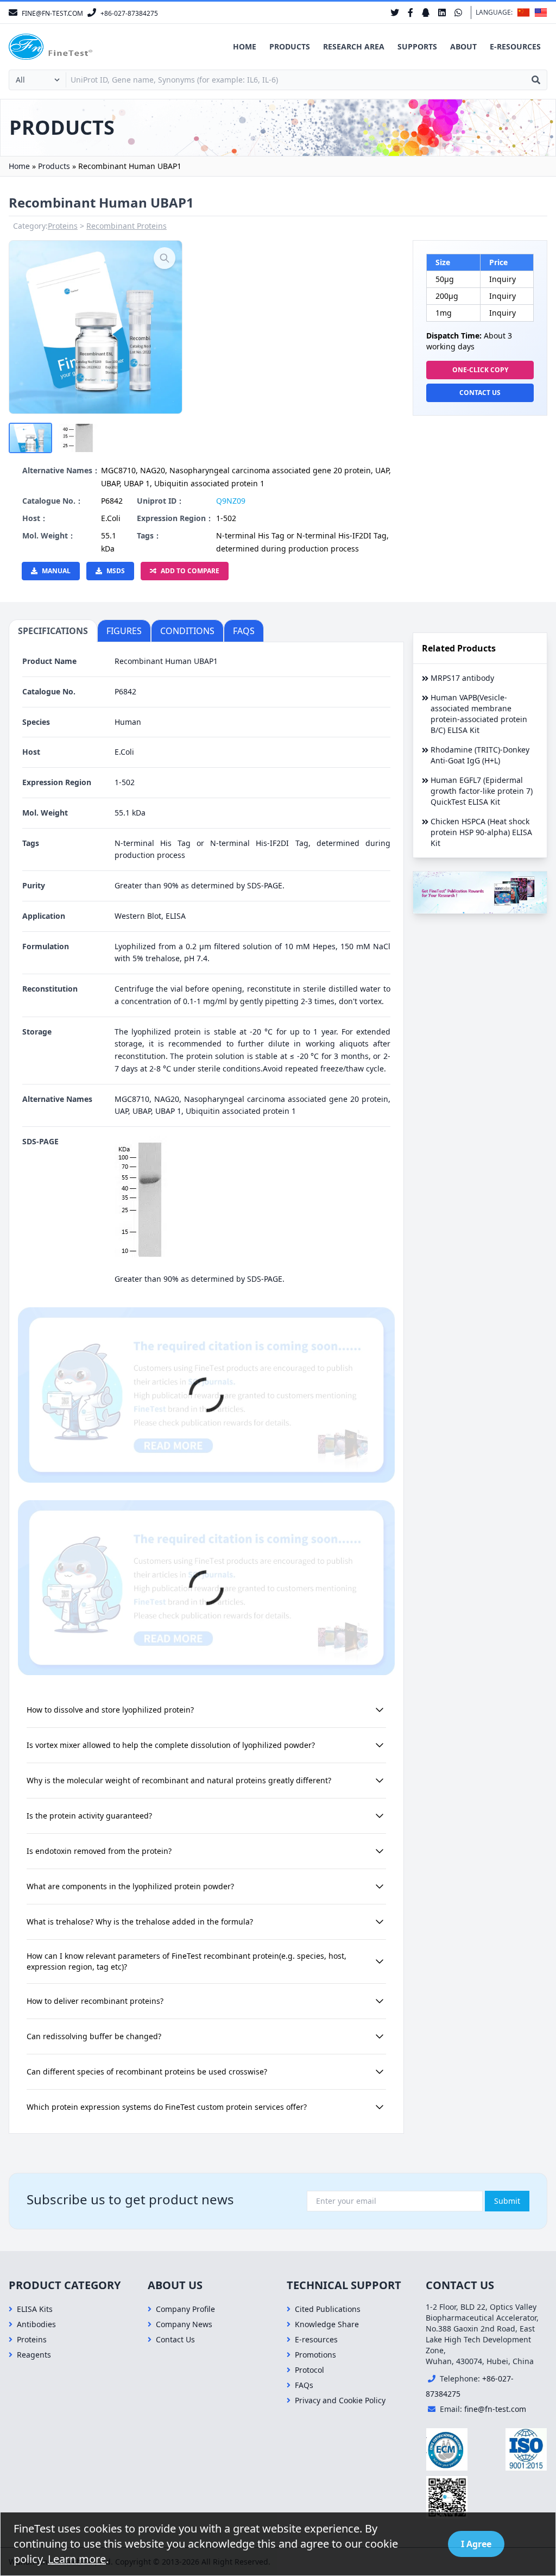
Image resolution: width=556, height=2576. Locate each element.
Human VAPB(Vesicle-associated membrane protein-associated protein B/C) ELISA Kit (479, 714)
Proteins (63, 226)
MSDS (116, 571)
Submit (507, 2201)
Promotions (315, 2355)
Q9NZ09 (231, 501)
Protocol (309, 2370)
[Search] (536, 80)
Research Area (354, 46)
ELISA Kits (35, 2309)
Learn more (77, 2559)
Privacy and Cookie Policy (340, 2400)
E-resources (515, 46)
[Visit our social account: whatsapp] (458, 12)
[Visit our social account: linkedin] (442, 12)
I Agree (476, 2544)
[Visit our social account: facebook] (410, 12)
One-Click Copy (480, 370)
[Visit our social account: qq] (426, 12)
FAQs (304, 2385)
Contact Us (480, 393)
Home (245, 46)
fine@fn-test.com (495, 2409)
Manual (56, 571)
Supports (417, 46)
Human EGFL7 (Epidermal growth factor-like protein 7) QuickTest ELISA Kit (482, 791)
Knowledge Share (327, 2324)
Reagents (34, 2355)
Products (290, 46)
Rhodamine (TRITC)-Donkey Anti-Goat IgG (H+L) (480, 755)
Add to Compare (190, 571)
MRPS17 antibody (462, 678)
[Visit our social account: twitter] (395, 12)
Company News (184, 2324)
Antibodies (36, 2324)
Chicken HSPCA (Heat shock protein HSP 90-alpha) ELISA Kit (481, 832)
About (463, 46)
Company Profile (185, 2309)
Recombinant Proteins (127, 226)
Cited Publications (328, 2309)
